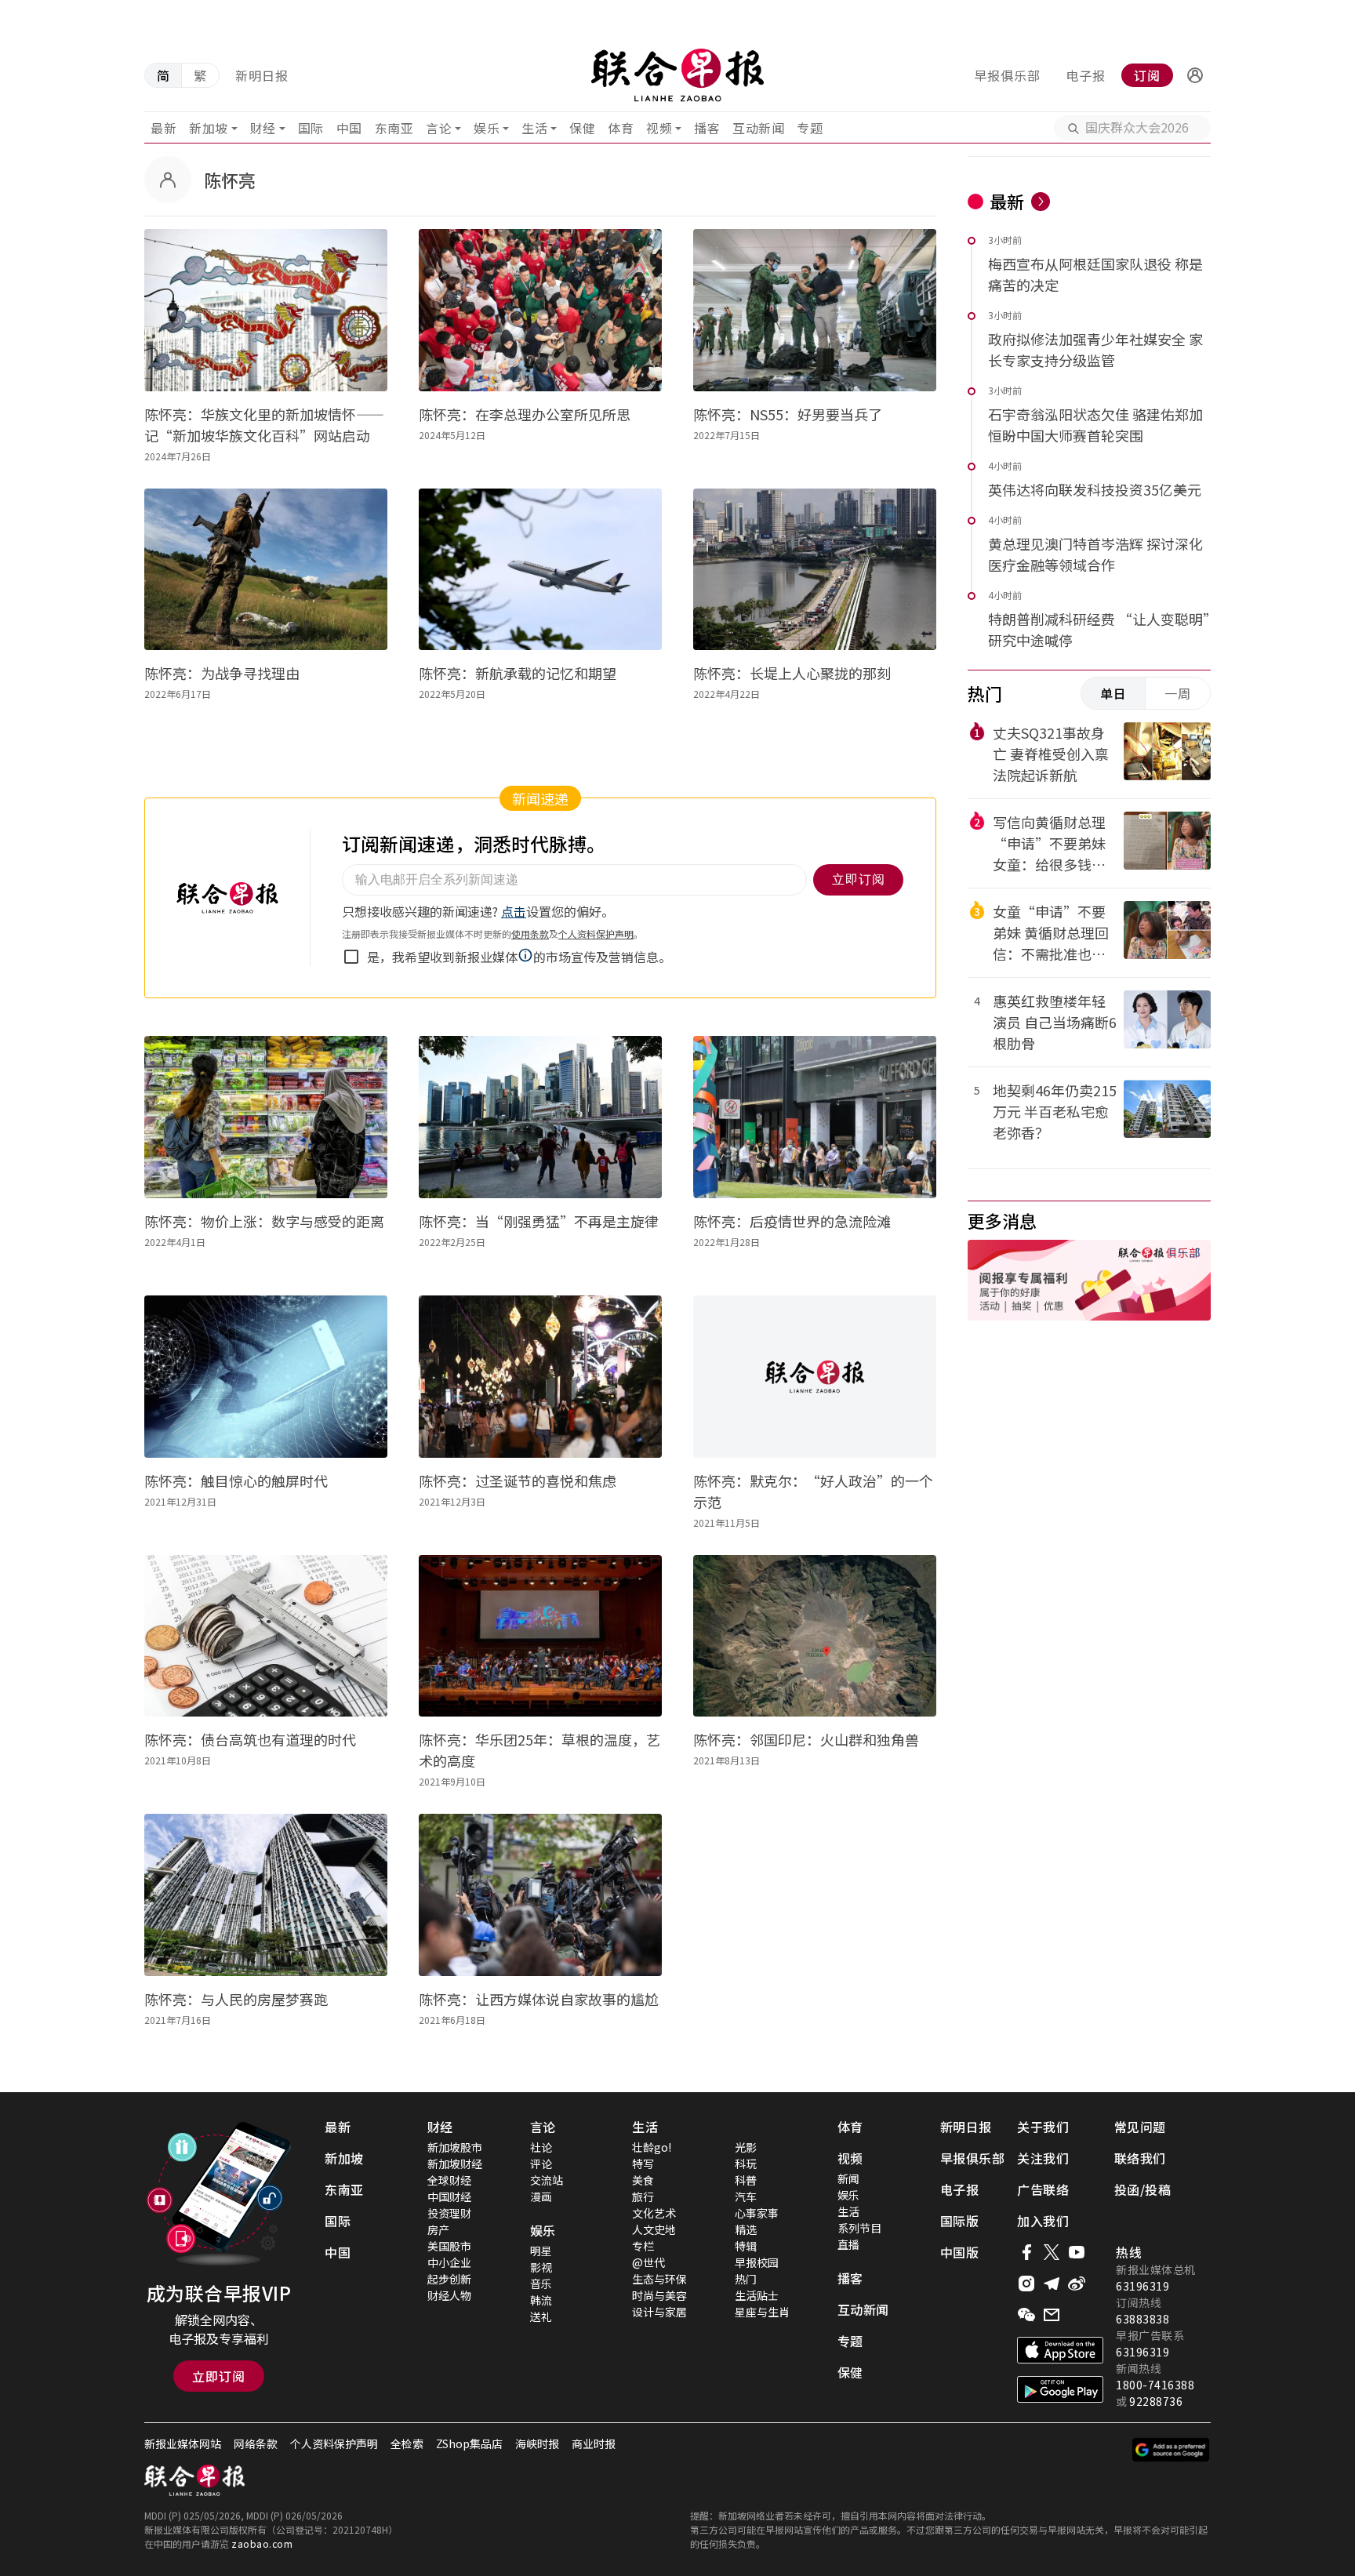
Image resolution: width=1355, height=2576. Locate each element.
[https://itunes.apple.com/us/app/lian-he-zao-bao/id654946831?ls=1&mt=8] (1060, 2350)
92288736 (1156, 2401)
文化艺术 (654, 2213)
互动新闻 (758, 128)
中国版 (960, 2252)
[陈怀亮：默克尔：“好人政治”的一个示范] (815, 1377)
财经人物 (449, 2295)
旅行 (643, 2196)
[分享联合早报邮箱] (1052, 2315)
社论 (541, 2147)
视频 (659, 128)
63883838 (1142, 2319)
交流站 (547, 2180)
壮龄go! (652, 2147)
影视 (541, 2267)
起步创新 (449, 2279)
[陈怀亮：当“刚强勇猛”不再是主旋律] (540, 1117)
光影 (746, 2147)
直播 (848, 2244)
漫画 (541, 2196)
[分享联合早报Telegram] (1052, 2284)
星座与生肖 (762, 2312)
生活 (534, 128)
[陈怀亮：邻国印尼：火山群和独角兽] (815, 1636)
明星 (541, 2251)
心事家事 (757, 2213)
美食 (643, 2180)
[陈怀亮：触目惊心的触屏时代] (266, 1377)
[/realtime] (1041, 202)
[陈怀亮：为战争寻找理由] (266, 570)
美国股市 (449, 2246)
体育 (621, 128)
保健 (582, 128)
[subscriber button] (1195, 75)
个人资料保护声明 (334, 2443)
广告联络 (1043, 2189)
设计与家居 (659, 2312)
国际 (311, 128)
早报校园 (757, 2262)
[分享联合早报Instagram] (1026, 2284)
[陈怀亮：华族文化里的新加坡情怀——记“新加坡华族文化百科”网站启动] (266, 310)
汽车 (746, 2196)
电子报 (1086, 75)
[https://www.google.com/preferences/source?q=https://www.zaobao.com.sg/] (1171, 2450)
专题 (810, 128)
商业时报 (594, 2443)
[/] (677, 75)
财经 (263, 128)
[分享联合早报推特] (1052, 2252)
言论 (439, 128)
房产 (438, 2229)
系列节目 (859, 2228)
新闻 (848, 2178)
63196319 (1142, 2286)
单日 (1113, 693)
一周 (1178, 693)
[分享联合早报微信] (1026, 2315)
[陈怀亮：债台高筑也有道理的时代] (266, 1636)
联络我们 (1140, 2158)
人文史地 (654, 2229)
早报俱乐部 (1007, 75)
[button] (1195, 75)
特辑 (746, 2246)
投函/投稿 (1143, 2189)
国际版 (960, 2221)
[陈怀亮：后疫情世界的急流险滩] (815, 1117)
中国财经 (449, 2196)
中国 (349, 128)
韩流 (541, 2300)
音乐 (541, 2284)
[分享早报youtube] (1077, 2252)
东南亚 (394, 128)
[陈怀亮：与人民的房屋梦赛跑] (266, 1895)
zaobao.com (262, 2543)
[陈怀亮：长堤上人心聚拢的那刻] (815, 570)
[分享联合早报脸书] (1026, 2252)
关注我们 (1043, 2158)
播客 (707, 128)
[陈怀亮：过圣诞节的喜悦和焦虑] (540, 1377)
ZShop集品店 (469, 2443)
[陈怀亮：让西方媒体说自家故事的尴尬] (540, 1895)
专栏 (643, 2246)
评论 (541, 2164)
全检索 (407, 2443)
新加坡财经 (455, 2164)
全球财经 (449, 2180)
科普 (746, 2180)
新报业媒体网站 (183, 2443)
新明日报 (262, 75)
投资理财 (449, 2213)
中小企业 (449, 2262)
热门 (746, 2279)
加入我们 (1043, 2221)
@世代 (648, 2262)
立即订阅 (219, 2376)
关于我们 (1043, 2127)
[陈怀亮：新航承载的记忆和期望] (540, 570)
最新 (163, 128)
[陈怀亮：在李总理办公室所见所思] (540, 310)
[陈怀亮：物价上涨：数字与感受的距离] (266, 1117)
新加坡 (209, 128)
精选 (746, 2229)
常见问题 (1140, 2127)
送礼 (541, 2316)
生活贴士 (757, 2295)
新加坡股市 (455, 2147)
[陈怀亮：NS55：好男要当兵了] (815, 310)
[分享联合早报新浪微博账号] (1077, 2284)
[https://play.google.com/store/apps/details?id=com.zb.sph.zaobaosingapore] (1060, 2389)
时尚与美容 (659, 2295)
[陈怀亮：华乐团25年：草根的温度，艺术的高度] (540, 1636)
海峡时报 (537, 2443)
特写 (643, 2164)
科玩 (746, 2164)
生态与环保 (659, 2279)
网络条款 (256, 2443)
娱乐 (487, 128)
